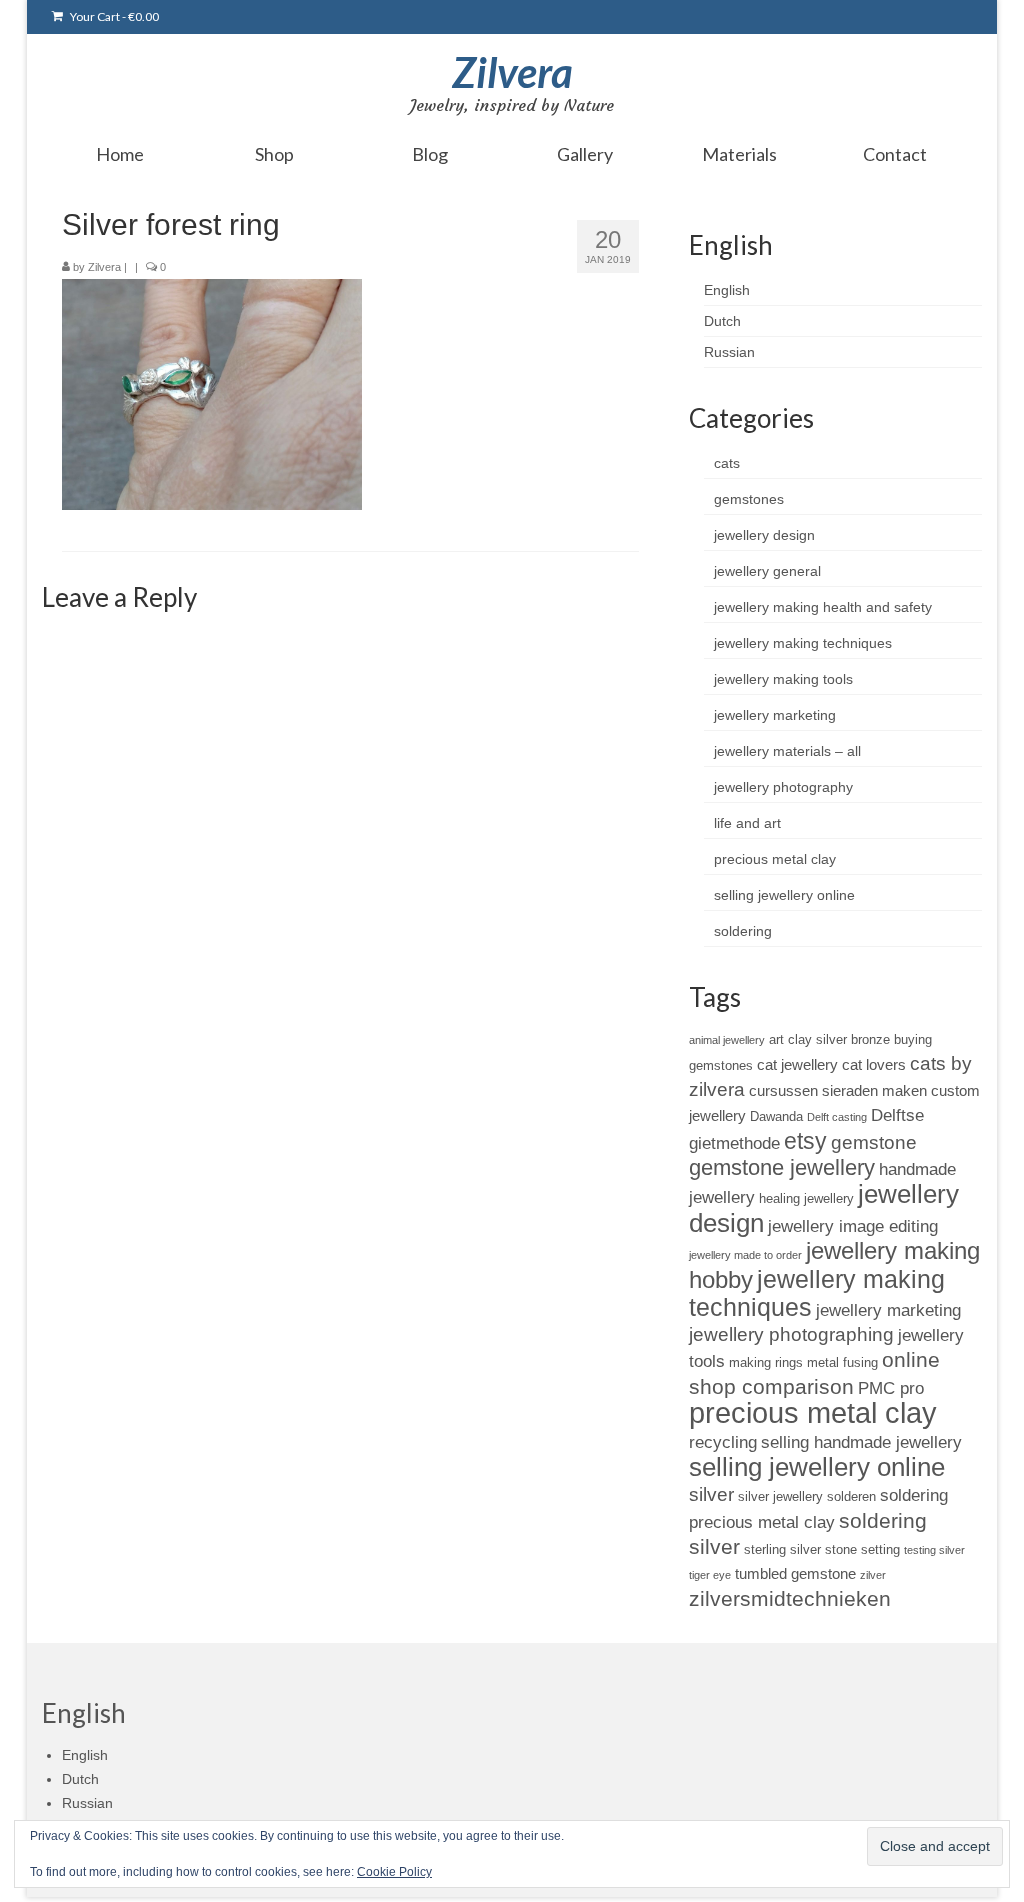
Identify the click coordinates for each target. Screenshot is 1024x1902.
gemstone (874, 1142)
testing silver (934, 1550)
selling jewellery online (784, 895)
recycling (723, 1442)
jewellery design (764, 535)
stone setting (862, 1549)
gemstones (749, 499)
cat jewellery (797, 1064)
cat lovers (874, 1064)
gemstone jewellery (782, 1167)
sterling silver (782, 1549)
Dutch (722, 321)
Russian (729, 352)
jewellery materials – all (787, 751)
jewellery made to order (745, 1255)
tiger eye (710, 1575)
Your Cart (113, 16)
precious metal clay (775, 859)
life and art (747, 823)
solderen (851, 1496)
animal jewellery (727, 1040)
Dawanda (776, 1116)
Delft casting (837, 1117)
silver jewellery (780, 1496)
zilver (873, 1575)
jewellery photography (783, 787)
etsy (805, 1141)
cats (727, 463)
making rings (766, 1362)
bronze (870, 1039)
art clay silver (808, 1039)
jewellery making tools (783, 679)
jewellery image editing (853, 1226)
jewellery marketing (775, 715)
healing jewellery (806, 1198)
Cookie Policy (394, 1872)
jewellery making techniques (803, 643)
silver (711, 1494)
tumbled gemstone (795, 1573)
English (727, 290)
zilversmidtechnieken (790, 1598)
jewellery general (767, 571)
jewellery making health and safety (823, 607)
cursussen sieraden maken (838, 1090)
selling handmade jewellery (861, 1442)
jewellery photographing (791, 1334)
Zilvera (512, 72)
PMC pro (891, 1388)
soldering (743, 931)
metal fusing (842, 1362)
